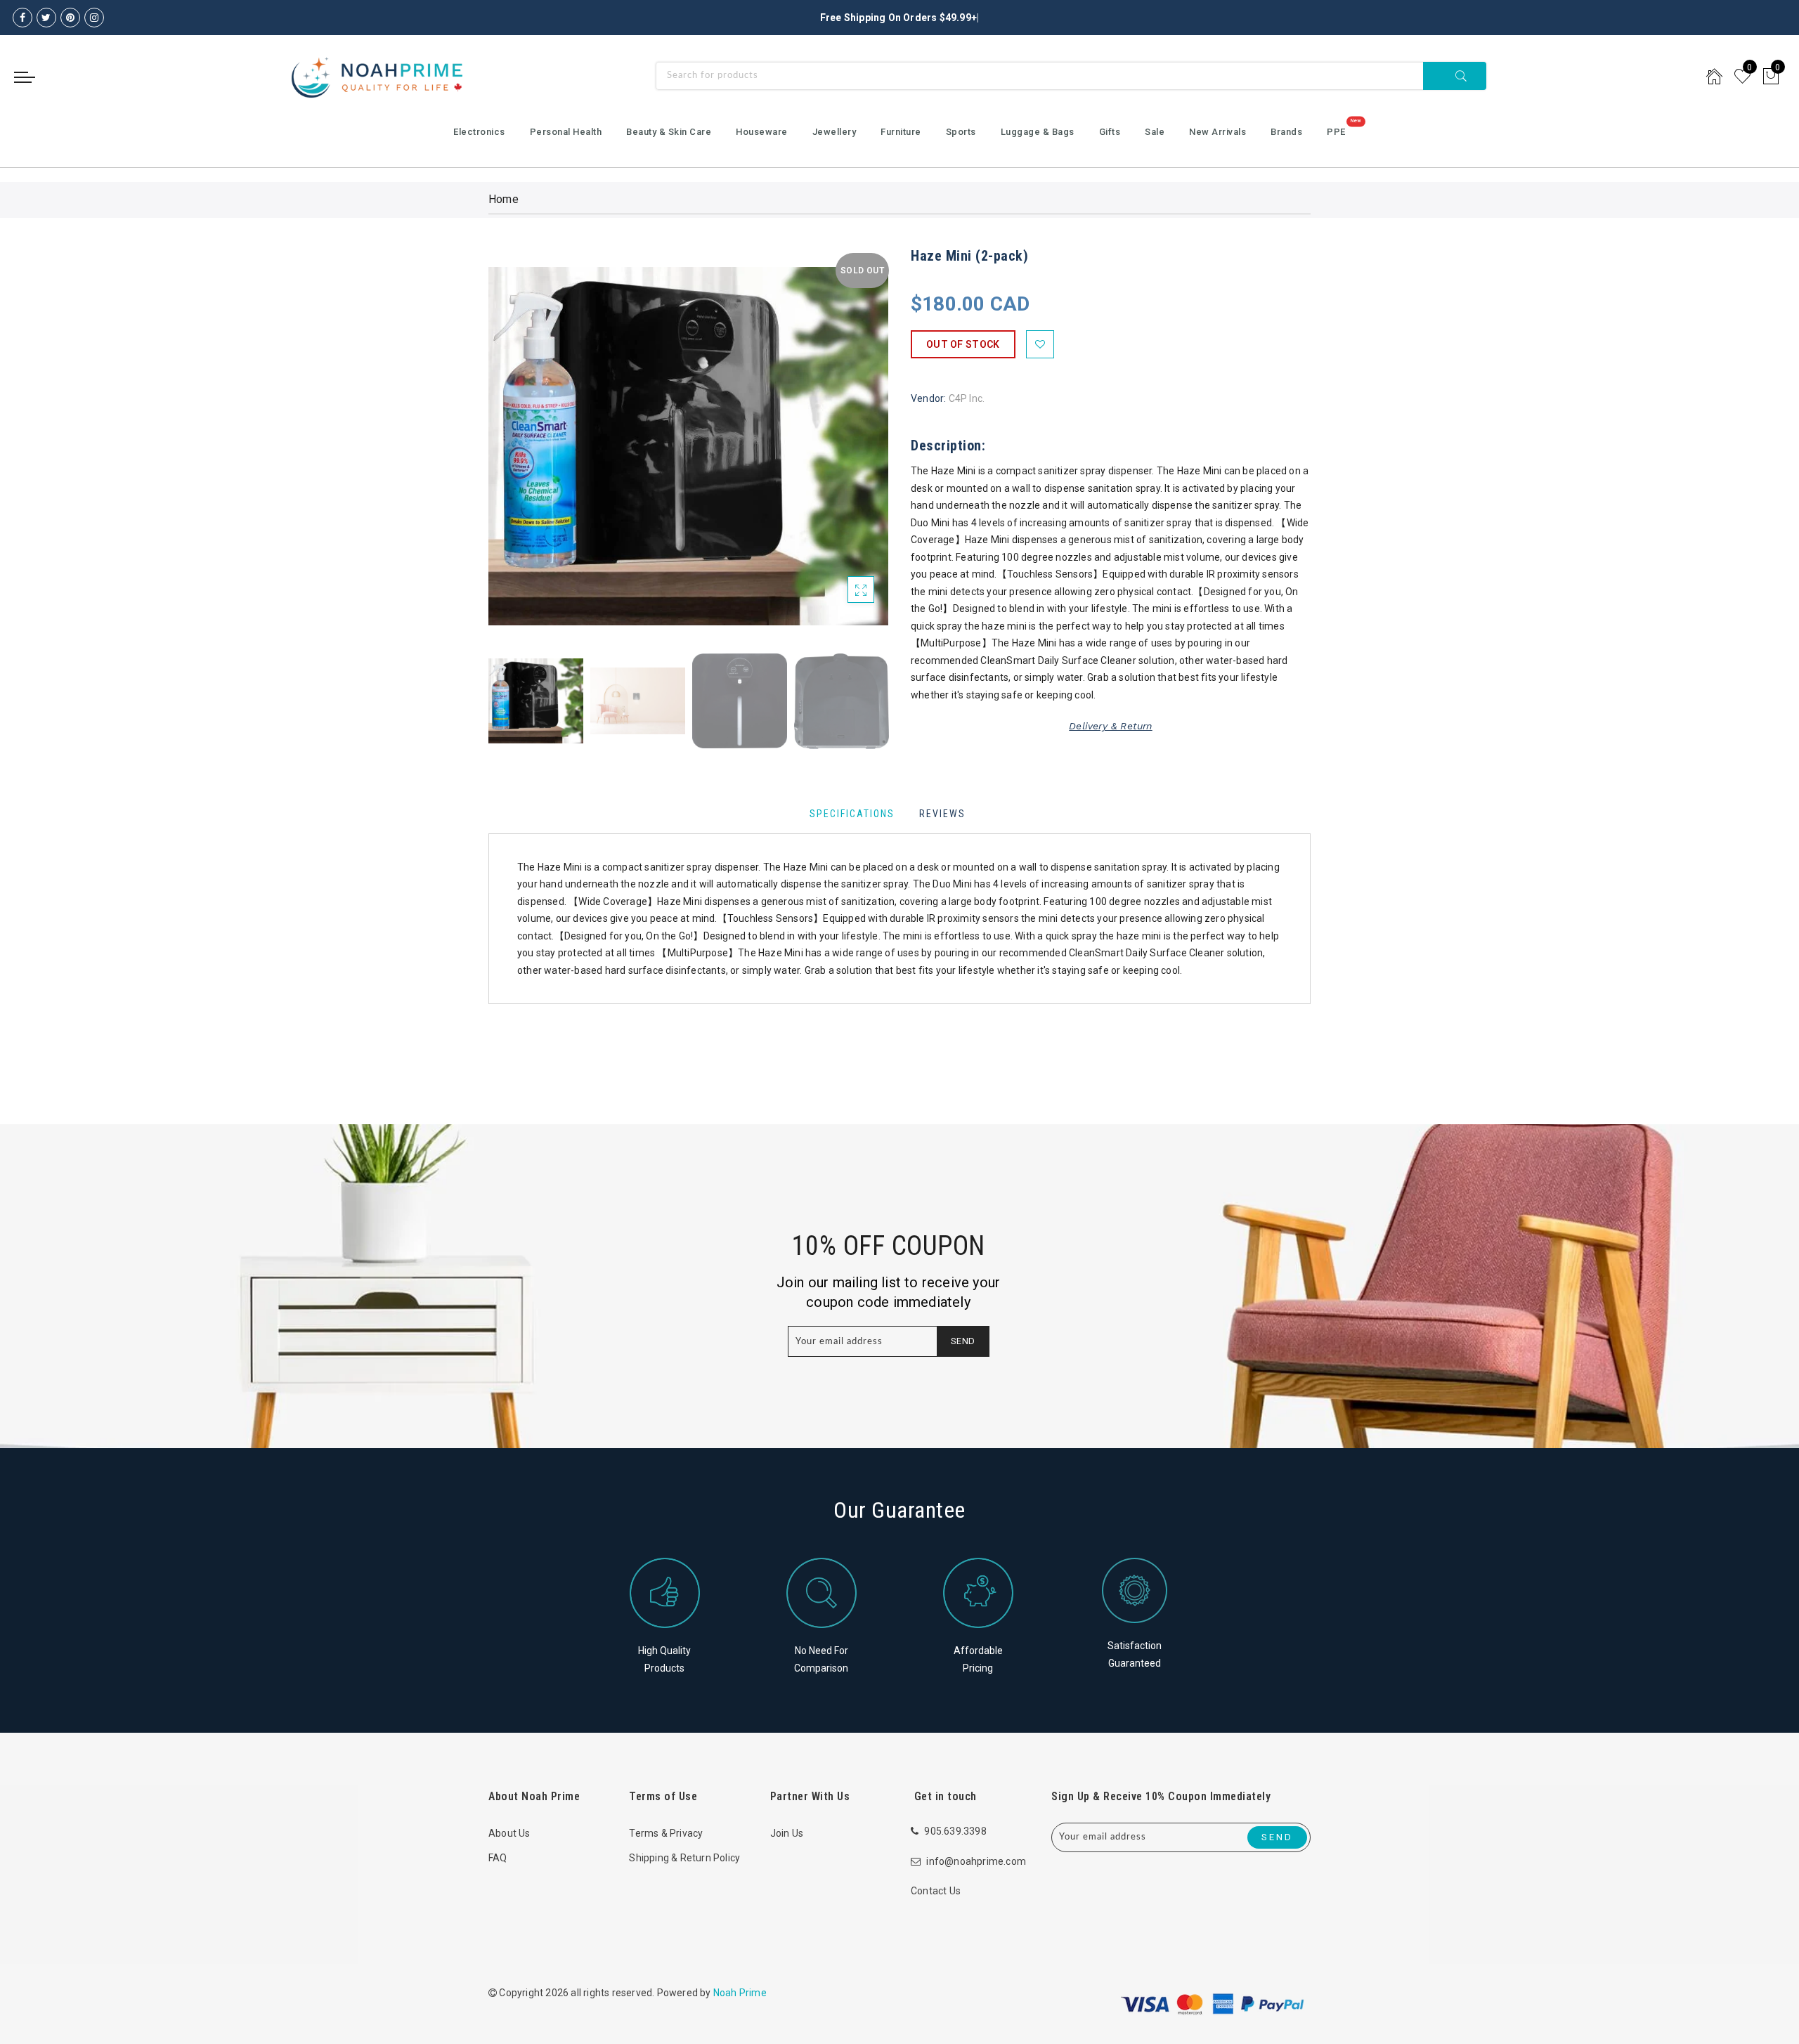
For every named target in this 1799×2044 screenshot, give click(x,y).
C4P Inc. (967, 398)
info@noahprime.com (976, 1861)
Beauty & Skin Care (669, 132)
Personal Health (566, 132)
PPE (1336, 132)
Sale (1155, 132)
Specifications (852, 814)
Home (504, 199)
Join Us (787, 1833)
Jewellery (834, 132)
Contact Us (936, 1891)
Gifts (1110, 132)
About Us (509, 1833)
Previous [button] (514, 454)
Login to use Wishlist (1040, 344)
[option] (688, 446)
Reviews (942, 814)
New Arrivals (1217, 132)
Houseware (762, 132)
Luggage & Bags (1038, 132)
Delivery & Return (1110, 726)
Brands (1286, 132)
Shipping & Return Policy (684, 1858)
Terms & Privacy (666, 1833)
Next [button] (845, 454)
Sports (961, 132)
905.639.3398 (955, 1831)
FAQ (498, 1858)
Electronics (479, 132)
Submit (1455, 76)
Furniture (901, 132)
